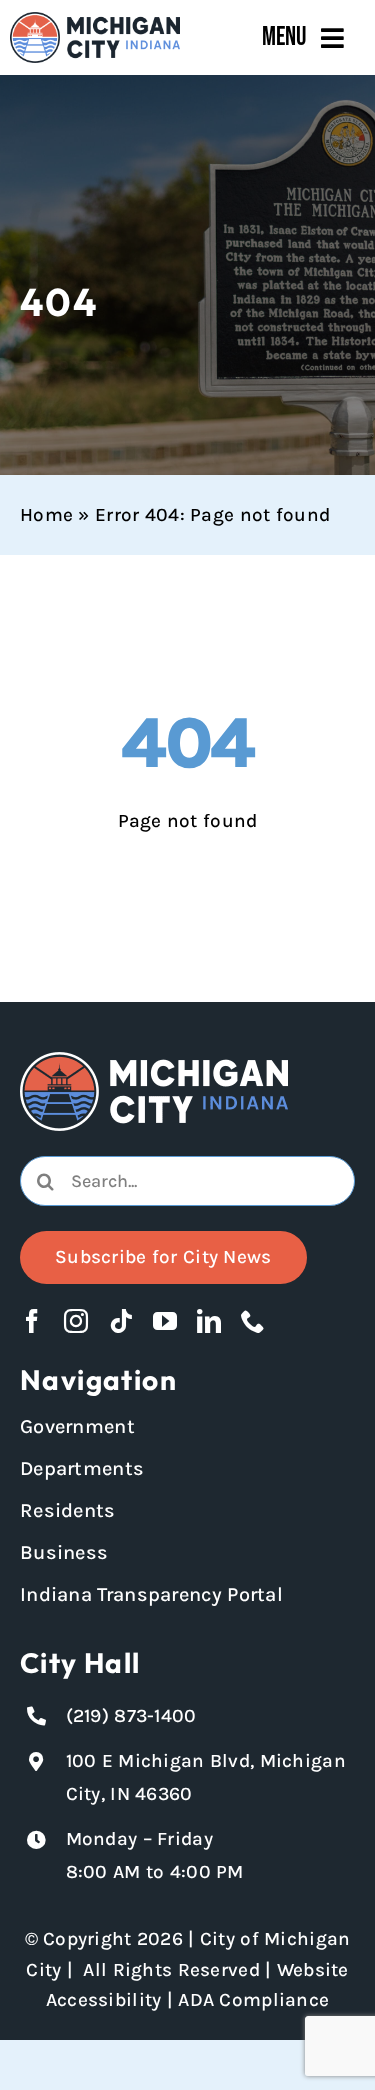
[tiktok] (121, 1321)
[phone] (253, 1321)
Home (46, 515)
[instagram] (76, 1321)
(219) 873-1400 (131, 1716)
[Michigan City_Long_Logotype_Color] (95, 21)
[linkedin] (209, 1321)
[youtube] (165, 1321)
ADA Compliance (253, 2000)
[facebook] (32, 1321)
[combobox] (187, 1181)
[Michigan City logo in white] (154, 1061)
